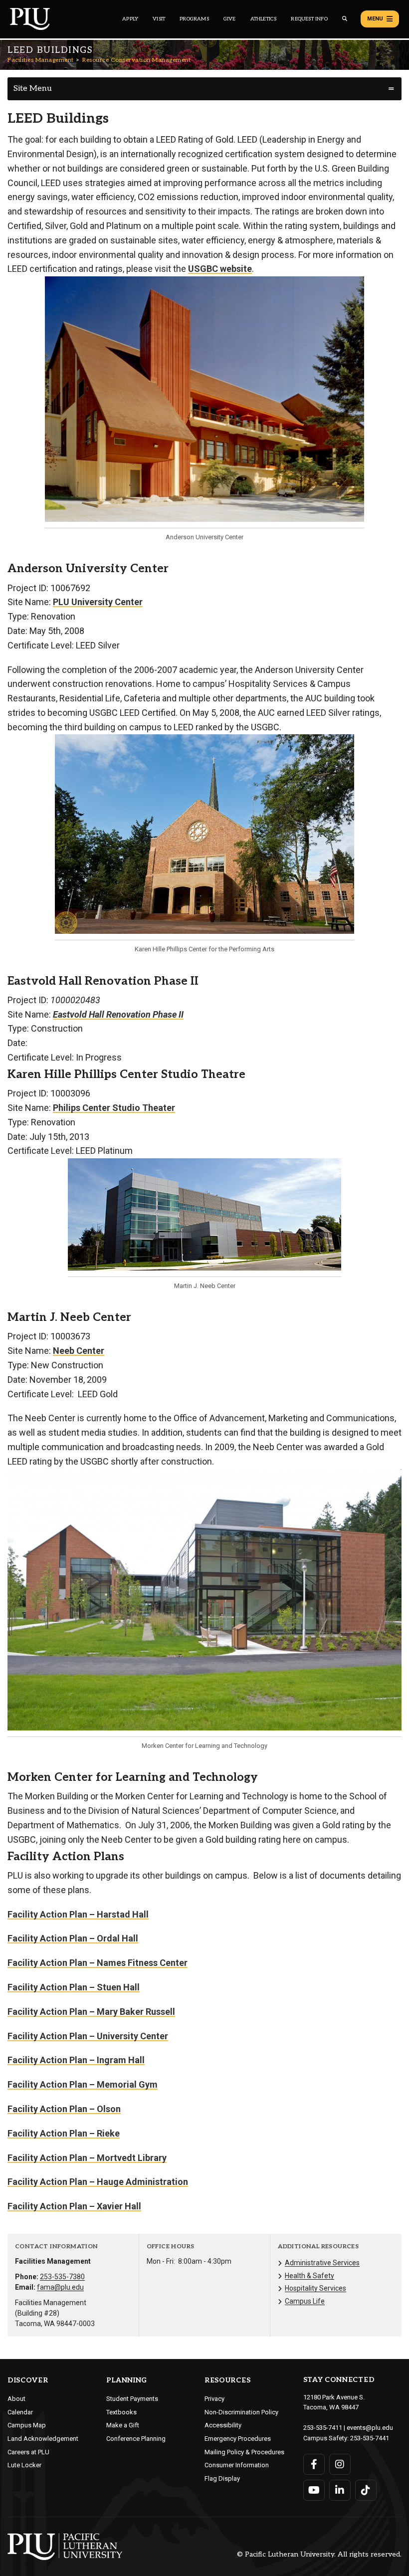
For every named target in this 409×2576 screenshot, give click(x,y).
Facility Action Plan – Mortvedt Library (87, 2158)
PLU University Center (98, 602)
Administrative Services (322, 2263)
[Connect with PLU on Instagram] (340, 2464)
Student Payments (132, 2399)
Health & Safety (309, 2276)
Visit (159, 19)
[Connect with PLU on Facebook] (314, 2464)
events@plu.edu (370, 2428)
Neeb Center (79, 1351)
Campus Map (27, 2425)
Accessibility (223, 2425)
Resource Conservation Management (136, 60)
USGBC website (220, 269)
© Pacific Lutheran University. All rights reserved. (319, 2555)
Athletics (264, 19)
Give (230, 19)
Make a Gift (123, 2425)
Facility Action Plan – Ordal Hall (73, 1938)
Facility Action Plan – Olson (64, 2109)
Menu (375, 19)
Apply (130, 19)
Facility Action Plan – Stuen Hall (74, 1987)
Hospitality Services (315, 2288)
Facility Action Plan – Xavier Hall (74, 2206)
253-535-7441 (370, 2438)
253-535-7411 (323, 2428)
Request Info (309, 19)
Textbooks (121, 2412)
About (16, 2399)
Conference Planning (136, 2439)
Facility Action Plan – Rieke (64, 2133)
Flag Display (222, 2478)
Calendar (20, 2412)
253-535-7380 (62, 2277)
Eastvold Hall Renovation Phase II (118, 1014)
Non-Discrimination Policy (241, 2412)
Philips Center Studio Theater (114, 1108)
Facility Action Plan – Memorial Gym (83, 2084)
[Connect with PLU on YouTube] (314, 2490)
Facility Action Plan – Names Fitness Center (98, 1963)
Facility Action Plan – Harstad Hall (78, 1914)
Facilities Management (41, 60)
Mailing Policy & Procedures (244, 2452)
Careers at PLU (28, 2452)
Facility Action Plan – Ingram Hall (76, 2060)
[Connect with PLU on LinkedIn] (340, 2490)
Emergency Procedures (238, 2439)
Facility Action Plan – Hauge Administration (98, 2182)
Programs (194, 19)
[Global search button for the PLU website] (345, 19)
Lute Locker (24, 2465)
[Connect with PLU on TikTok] (366, 2490)
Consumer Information (237, 2465)
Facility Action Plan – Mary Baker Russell (91, 2012)
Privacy (214, 2399)
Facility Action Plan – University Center (88, 2036)
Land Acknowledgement (43, 2439)
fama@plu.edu (60, 2287)
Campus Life (305, 2301)
